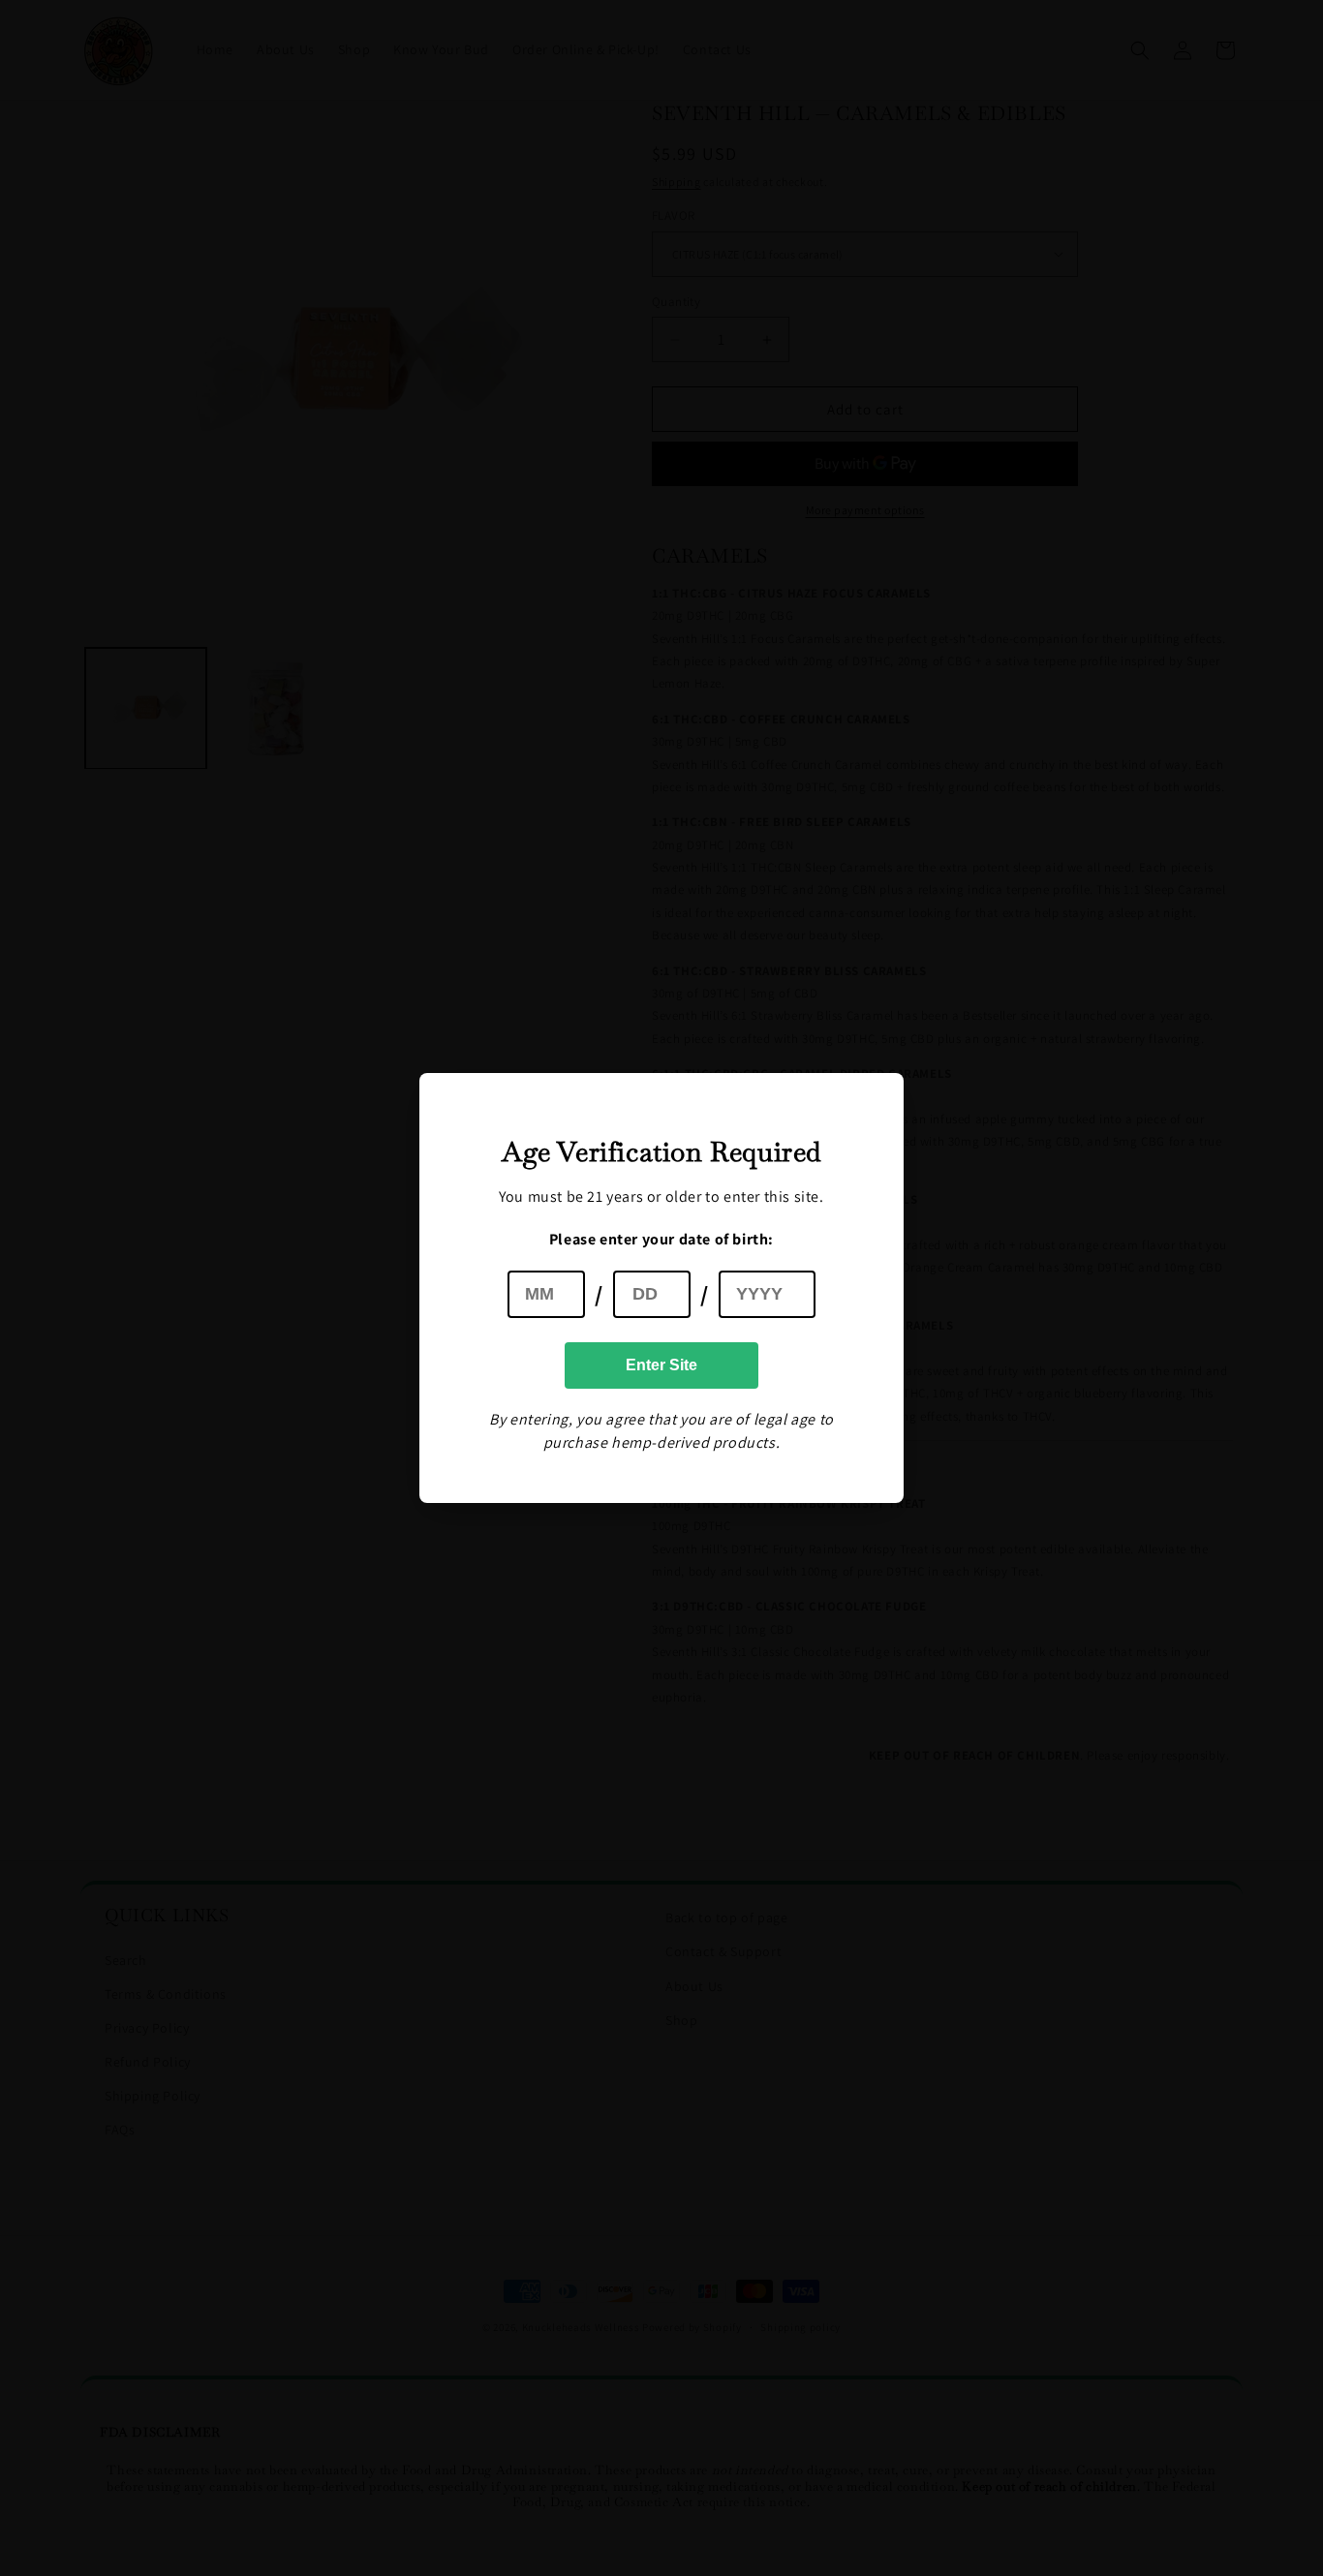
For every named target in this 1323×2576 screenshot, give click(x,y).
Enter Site (661, 1365)
